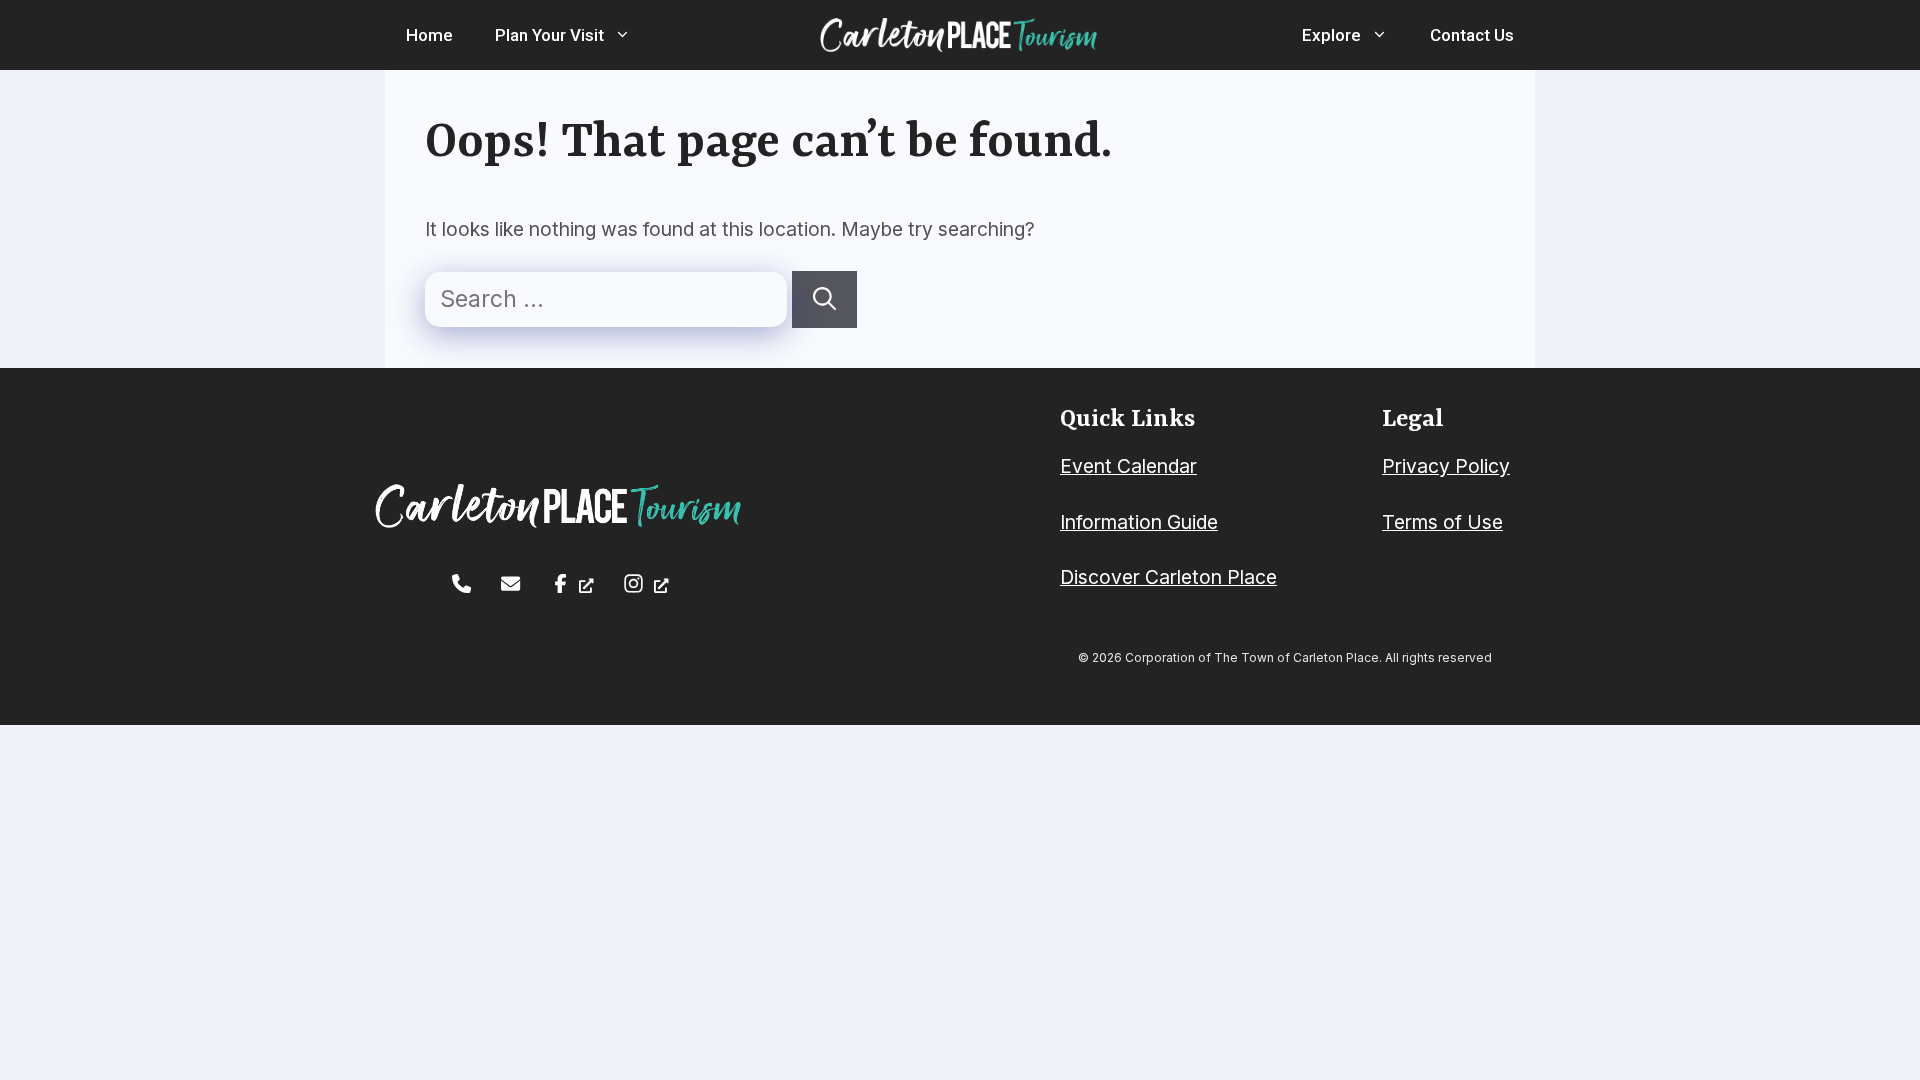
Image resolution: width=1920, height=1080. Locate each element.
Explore (1331, 35)
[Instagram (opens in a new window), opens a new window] (645, 583)
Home (429, 35)
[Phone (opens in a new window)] (461, 583)
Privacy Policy (1446, 466)
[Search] (824, 299)
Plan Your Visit (549, 35)
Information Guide (1139, 522)
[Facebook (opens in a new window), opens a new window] (572, 583)
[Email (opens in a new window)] (510, 583)
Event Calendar (1128, 466)
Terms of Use (1442, 522)
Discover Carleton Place (1168, 577)
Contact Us (1472, 35)
